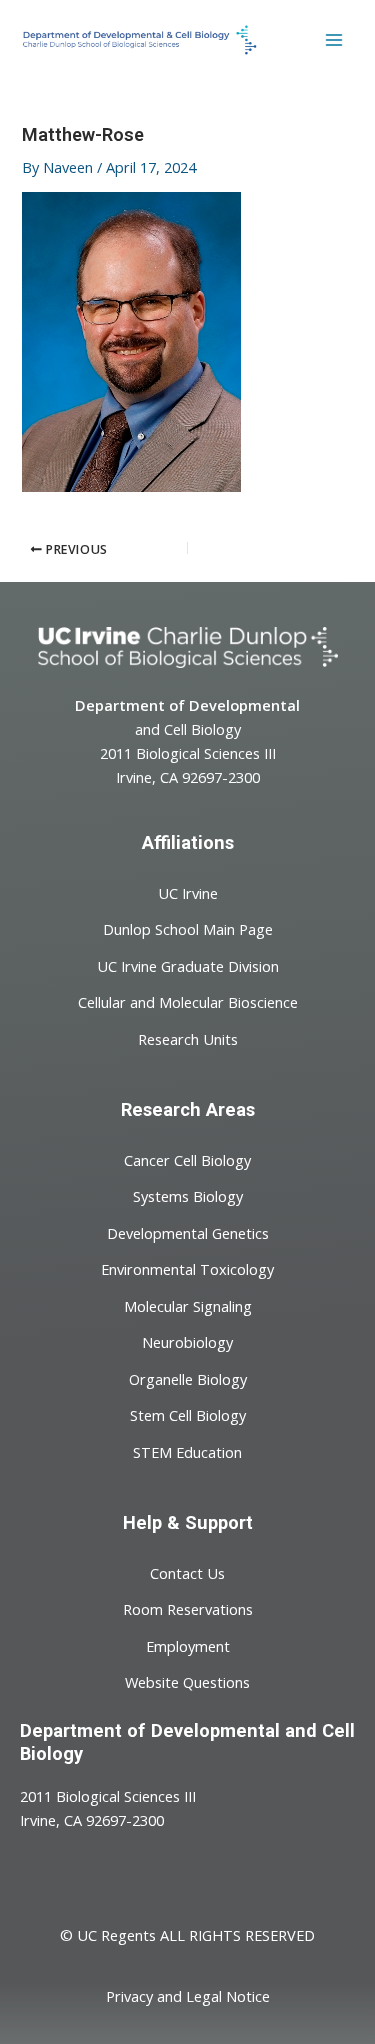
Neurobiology (187, 1342)
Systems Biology (188, 1196)
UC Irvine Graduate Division (188, 965)
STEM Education (187, 1451)
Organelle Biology (188, 1378)
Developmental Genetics (188, 1232)
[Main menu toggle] (334, 40)
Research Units (188, 1038)
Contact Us (187, 1572)
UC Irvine (188, 892)
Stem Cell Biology (188, 1415)
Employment (188, 1645)
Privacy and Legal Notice (188, 1996)
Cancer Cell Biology (187, 1159)
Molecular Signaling (188, 1305)
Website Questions (187, 1682)
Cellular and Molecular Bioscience (188, 1002)
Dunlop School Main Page (188, 929)
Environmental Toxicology (187, 1269)
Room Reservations (188, 1609)
